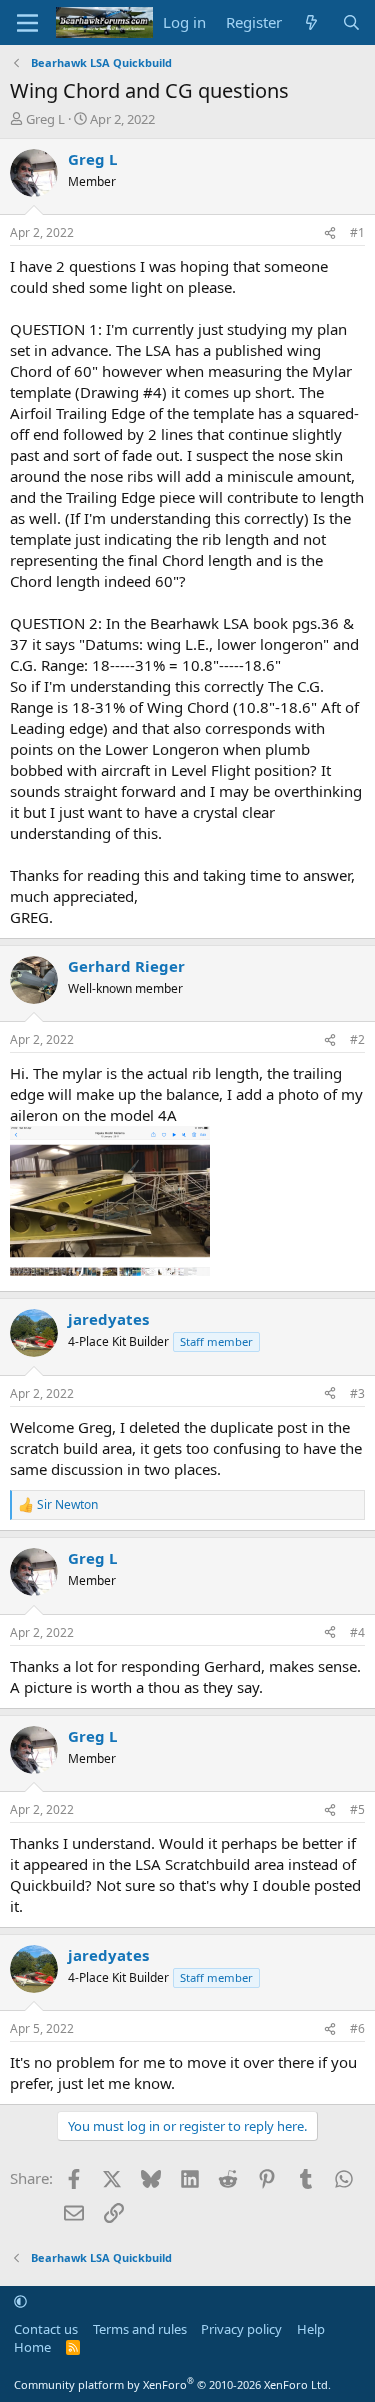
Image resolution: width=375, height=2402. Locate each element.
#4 (357, 1632)
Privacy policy (241, 2329)
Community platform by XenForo (172, 2384)
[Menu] (27, 23)
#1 (357, 232)
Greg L (45, 119)
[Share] (330, 233)
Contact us (46, 2329)
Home (32, 2347)
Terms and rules (140, 2329)
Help (311, 2329)
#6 (357, 2028)
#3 (357, 1393)
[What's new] (311, 22)
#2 (357, 1039)
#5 (357, 1809)
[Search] (351, 22)
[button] (20, 2301)
